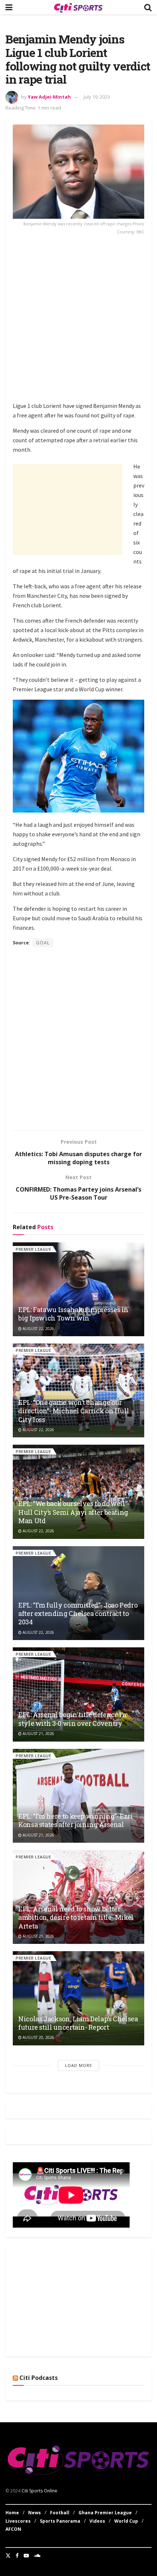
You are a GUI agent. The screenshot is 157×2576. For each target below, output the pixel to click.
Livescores (18, 2521)
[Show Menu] (9, 7)
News (35, 2513)
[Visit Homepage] (78, 7)
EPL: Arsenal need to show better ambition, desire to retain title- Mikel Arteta (76, 1917)
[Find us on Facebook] (17, 2556)
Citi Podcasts (39, 2378)
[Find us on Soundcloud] (37, 2556)
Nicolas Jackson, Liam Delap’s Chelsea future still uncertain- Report (78, 2023)
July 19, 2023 (97, 97)
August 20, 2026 (38, 2037)
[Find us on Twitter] (8, 2556)
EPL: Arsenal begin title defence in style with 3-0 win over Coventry (72, 1719)
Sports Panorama (60, 2521)
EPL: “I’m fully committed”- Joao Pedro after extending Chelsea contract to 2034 (78, 1614)
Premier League (33, 1249)
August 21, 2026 (38, 1734)
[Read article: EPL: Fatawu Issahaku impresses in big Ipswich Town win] (78, 1289)
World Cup (126, 2521)
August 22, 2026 (38, 1329)
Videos (97, 2521)
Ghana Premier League (105, 2513)
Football (60, 2513)
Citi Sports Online (39, 2491)
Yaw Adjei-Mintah (49, 97)
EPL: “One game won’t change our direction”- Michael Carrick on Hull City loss (74, 1411)
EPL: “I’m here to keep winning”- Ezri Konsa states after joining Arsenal (76, 1820)
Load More (78, 2065)
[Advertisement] (78, 320)
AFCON (13, 2529)
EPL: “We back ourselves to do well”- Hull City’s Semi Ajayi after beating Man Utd (74, 1512)
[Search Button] (148, 7)
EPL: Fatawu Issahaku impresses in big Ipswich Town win (73, 1314)
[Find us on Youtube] (26, 2556)
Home (12, 2513)
